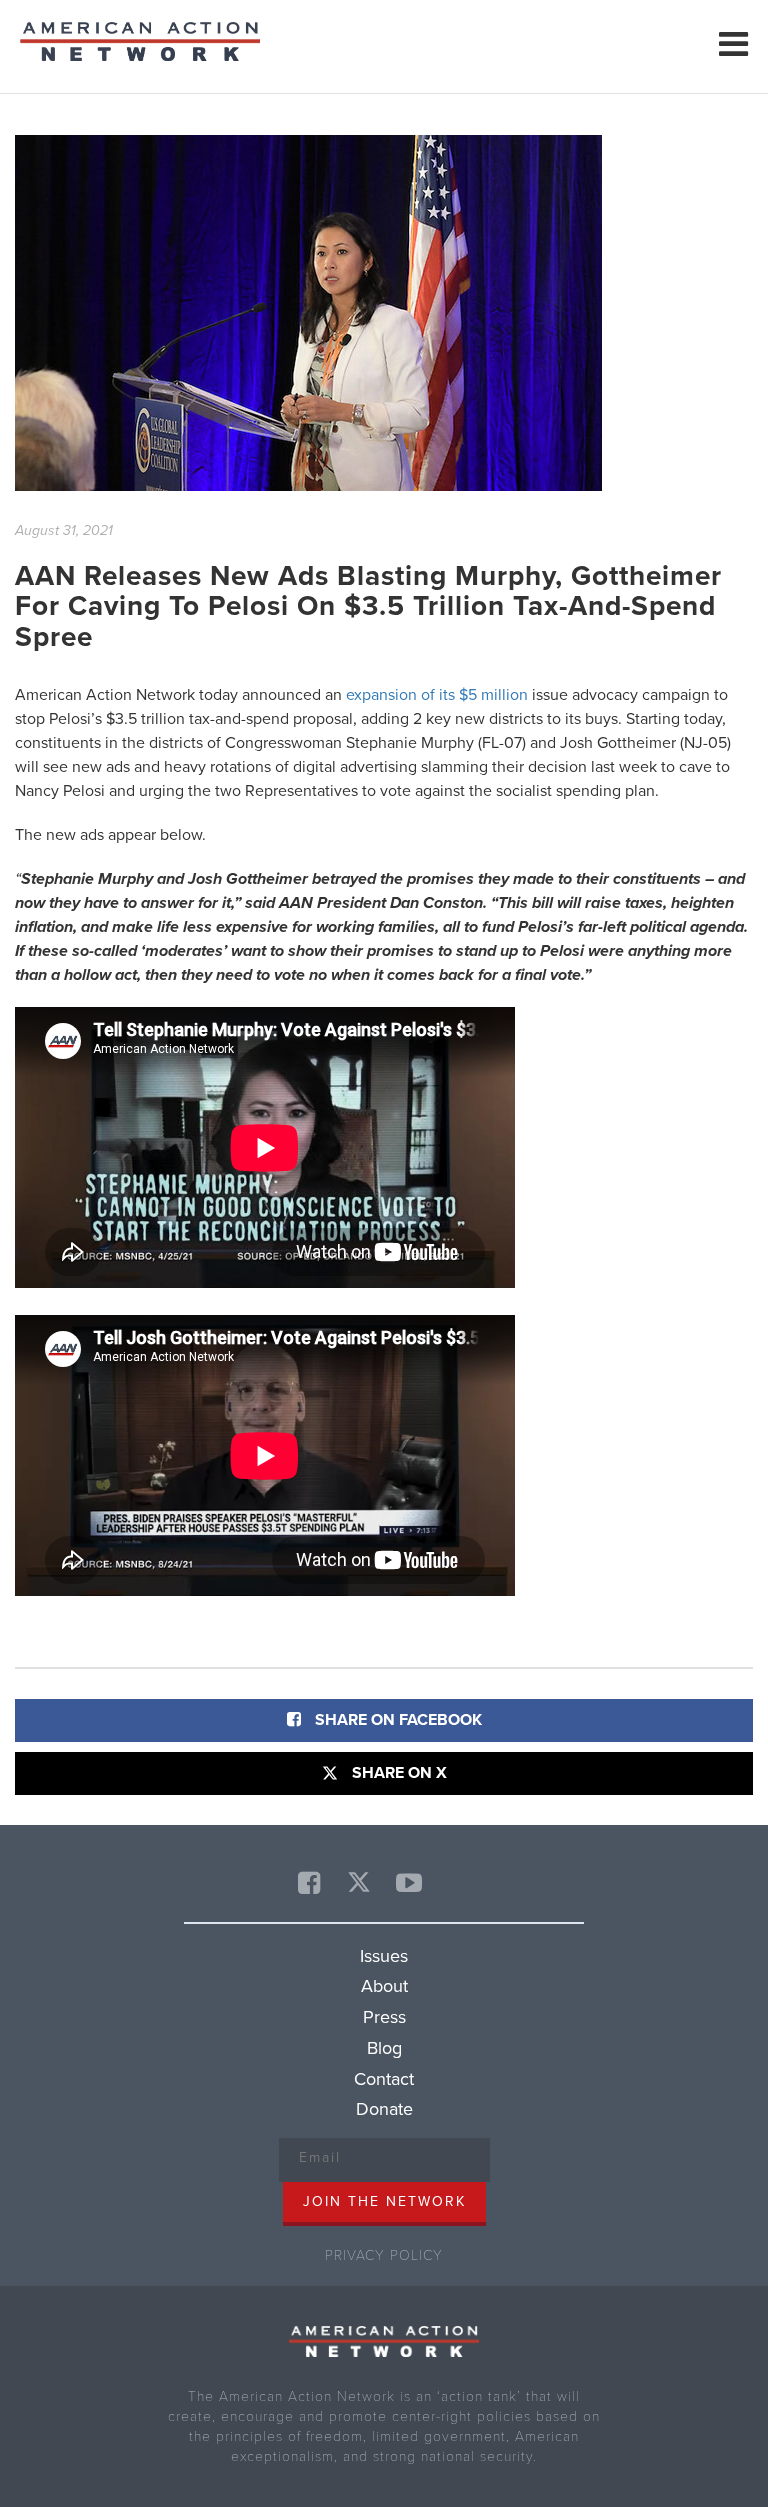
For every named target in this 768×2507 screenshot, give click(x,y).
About (384, 1986)
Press (384, 2017)
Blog (384, 2048)
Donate (384, 2109)
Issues (384, 1956)
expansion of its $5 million (437, 695)
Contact (384, 2079)
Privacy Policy (384, 2255)
